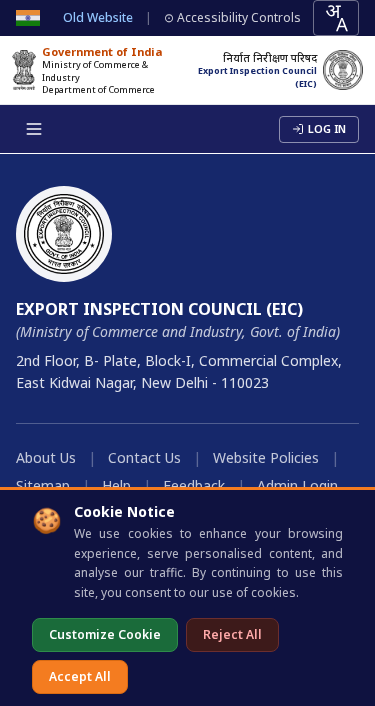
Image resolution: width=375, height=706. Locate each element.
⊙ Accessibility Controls (232, 18)
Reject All (232, 634)
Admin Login (297, 485)
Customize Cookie (105, 634)
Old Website (98, 18)
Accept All (80, 676)
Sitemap (43, 485)
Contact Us (144, 457)
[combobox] (336, 18)
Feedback (194, 485)
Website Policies (266, 457)
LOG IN (327, 128)
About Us (46, 457)
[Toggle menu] (34, 129)
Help (116, 485)
